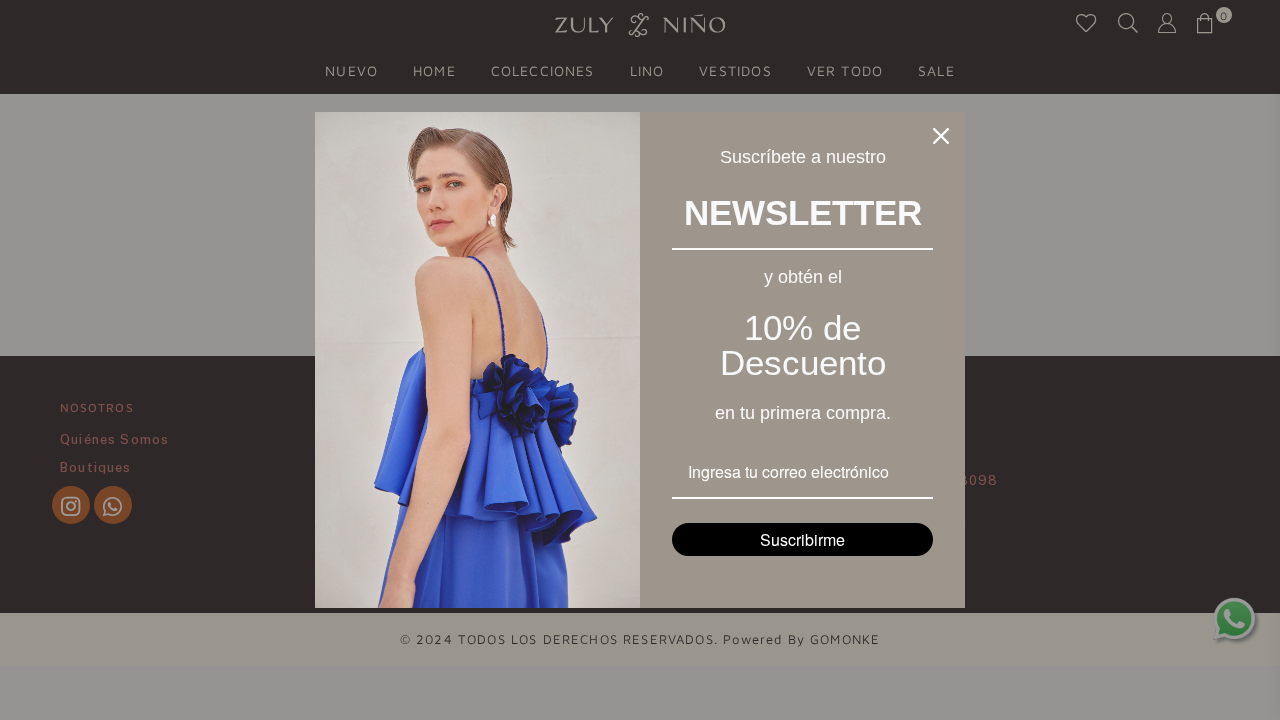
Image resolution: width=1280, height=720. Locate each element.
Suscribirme (802, 539)
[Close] (941, 136)
